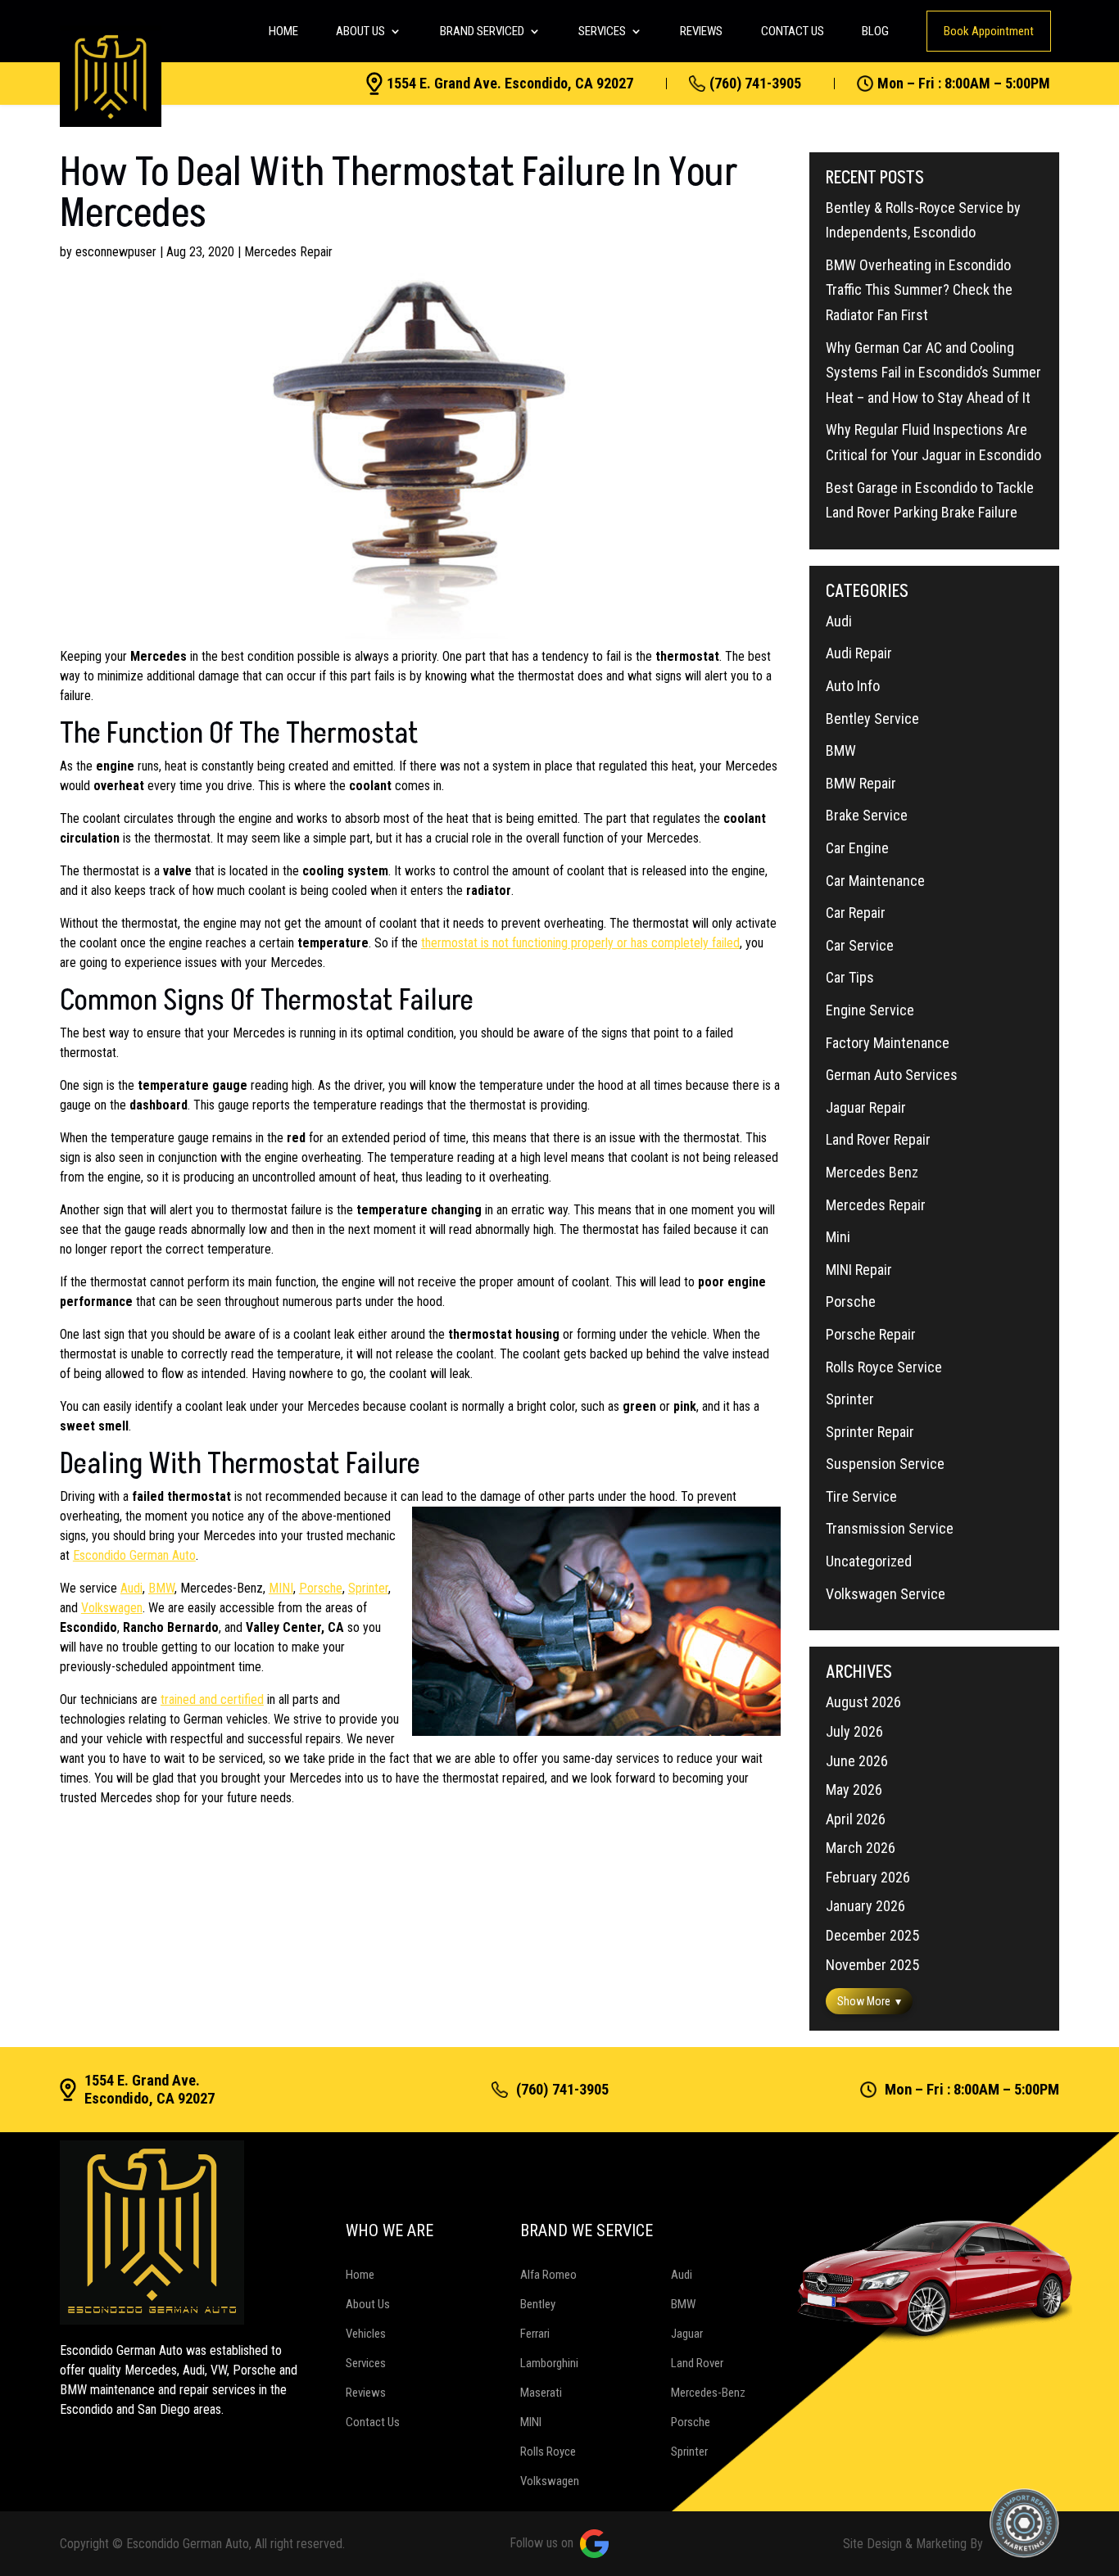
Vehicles (366, 2334)
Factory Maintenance (888, 1043)
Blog (875, 31)
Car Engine (857, 848)
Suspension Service (885, 1464)
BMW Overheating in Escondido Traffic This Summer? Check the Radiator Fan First (919, 290)
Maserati (541, 2393)
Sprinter (368, 1588)
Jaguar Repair (866, 1107)
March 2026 (861, 1848)
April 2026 (856, 1819)
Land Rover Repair (878, 1139)
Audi (131, 1588)
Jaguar (687, 2334)
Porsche (321, 1588)
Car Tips (850, 977)
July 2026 (854, 1731)
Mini (838, 1237)
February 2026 (868, 1877)
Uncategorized (869, 1561)
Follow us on (541, 2543)
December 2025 (872, 1935)
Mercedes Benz (872, 1172)
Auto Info (853, 686)
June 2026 (857, 1761)
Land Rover (697, 2363)
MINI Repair (859, 1270)
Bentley (538, 2304)
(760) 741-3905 (755, 84)
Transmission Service (890, 1528)
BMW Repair (861, 783)
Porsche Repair (871, 1334)
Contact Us (793, 31)
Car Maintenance (875, 881)
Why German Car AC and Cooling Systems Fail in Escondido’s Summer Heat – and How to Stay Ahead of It (933, 373)
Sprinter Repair (870, 1432)
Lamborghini (549, 2363)
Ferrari (535, 2334)
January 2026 (865, 1906)
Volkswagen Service (886, 1594)
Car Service (860, 945)
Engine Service (870, 1010)
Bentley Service (872, 719)
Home (283, 31)
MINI (281, 1588)
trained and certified (212, 1699)
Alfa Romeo (548, 2275)
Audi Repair (859, 653)
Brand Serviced (482, 31)
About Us (360, 31)
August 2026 (863, 1702)
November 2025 (872, 1965)
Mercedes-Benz (708, 2393)
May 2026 (854, 1790)
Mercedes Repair (288, 252)
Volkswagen (112, 1608)
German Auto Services (892, 1075)
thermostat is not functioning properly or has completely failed (580, 943)
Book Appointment (989, 31)
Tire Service (861, 1496)
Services (602, 31)
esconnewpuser (116, 252)
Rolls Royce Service (884, 1367)
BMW (161, 1588)
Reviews (701, 31)
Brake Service (867, 815)
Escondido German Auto (134, 1555)
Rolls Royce (548, 2452)
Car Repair (856, 913)
